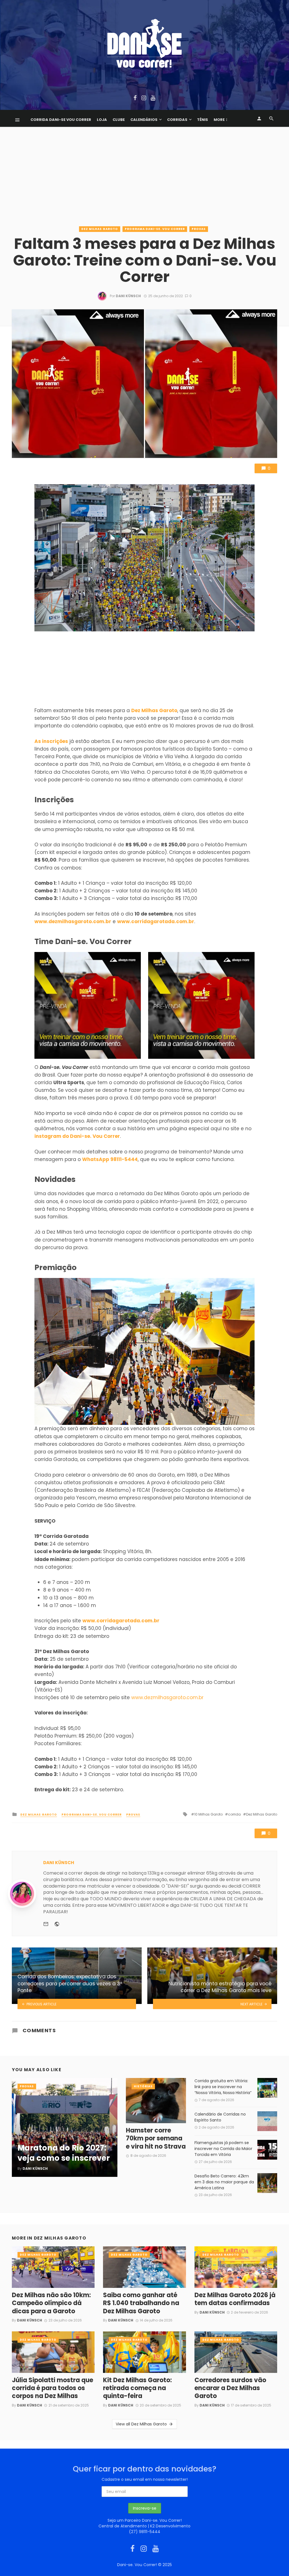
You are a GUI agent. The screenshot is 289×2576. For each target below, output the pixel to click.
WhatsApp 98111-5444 (110, 1159)
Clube (119, 120)
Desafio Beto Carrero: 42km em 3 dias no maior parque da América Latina (224, 2182)
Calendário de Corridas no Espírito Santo (220, 2117)
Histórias (143, 2086)
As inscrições (51, 741)
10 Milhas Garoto (208, 1814)
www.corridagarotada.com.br (156, 921)
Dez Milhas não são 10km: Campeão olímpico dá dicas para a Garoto (51, 2303)
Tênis (202, 120)
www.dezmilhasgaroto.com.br (73, 921)
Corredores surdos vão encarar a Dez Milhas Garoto (230, 2388)
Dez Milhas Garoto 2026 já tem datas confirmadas (235, 2299)
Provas (199, 229)
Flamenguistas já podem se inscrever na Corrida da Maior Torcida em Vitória (223, 2149)
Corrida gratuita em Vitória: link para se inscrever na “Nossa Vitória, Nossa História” (223, 2087)
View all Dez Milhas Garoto (141, 2424)
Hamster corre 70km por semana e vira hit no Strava (156, 2139)
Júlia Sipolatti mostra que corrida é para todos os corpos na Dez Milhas (52, 2388)
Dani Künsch (128, 296)
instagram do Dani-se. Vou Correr (77, 1136)
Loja (102, 120)
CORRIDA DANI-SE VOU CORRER (61, 120)
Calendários (144, 120)
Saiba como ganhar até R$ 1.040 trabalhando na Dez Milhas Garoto (141, 2303)
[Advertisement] (144, 181)
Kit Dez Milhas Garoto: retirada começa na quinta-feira (137, 2388)
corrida (234, 1814)
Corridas (177, 120)
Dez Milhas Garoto (100, 229)
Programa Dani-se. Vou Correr (155, 229)
